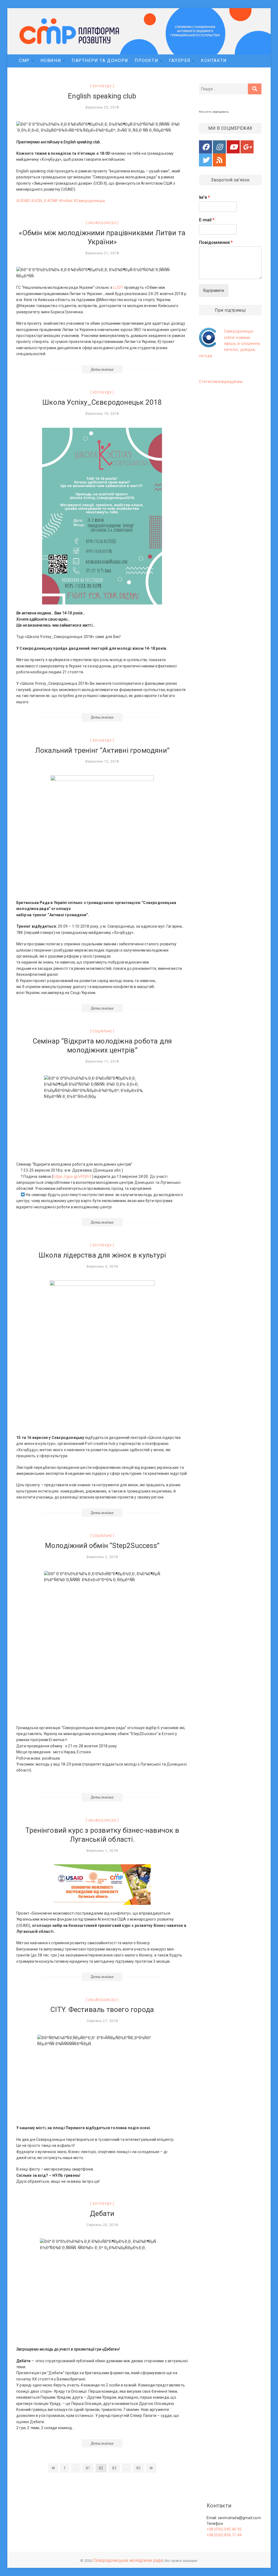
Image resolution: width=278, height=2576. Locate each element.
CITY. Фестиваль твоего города (102, 2010)
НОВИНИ (51, 61)
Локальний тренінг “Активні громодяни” (102, 750)
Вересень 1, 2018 (102, 1851)
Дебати (102, 2213)
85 (138, 2469)
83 (114, 2469)
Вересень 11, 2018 (102, 1061)
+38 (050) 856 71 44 (224, 2535)
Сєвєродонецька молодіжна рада (128, 2560)
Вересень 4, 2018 (102, 1266)
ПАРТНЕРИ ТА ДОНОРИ (100, 61)
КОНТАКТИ (214, 61)
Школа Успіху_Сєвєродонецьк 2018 (102, 402)
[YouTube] (233, 147)
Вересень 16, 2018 (102, 414)
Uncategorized (102, 223)
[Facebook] (206, 147)
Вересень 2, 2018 (102, 1557)
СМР (24, 61)
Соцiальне (102, 1031)
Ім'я (204, 197)
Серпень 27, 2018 (102, 2021)
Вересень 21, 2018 (102, 253)
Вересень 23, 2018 (102, 107)
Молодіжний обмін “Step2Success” (102, 1546)
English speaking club (102, 96)
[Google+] (247, 147)
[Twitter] (206, 160)
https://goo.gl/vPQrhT (72, 1176)
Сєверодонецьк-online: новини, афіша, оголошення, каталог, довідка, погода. (230, 343)
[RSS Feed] (219, 160)
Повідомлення (216, 242)
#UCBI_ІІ (39, 201)
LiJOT (118, 287)
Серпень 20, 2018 (102, 2225)
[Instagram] (219, 147)
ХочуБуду (102, 86)
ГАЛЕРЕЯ (180, 61)
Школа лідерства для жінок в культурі (102, 1255)
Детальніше (102, 369)
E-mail (207, 220)
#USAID (23, 201)
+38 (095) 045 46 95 (224, 2529)
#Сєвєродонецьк (89, 201)
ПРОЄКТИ (146, 61)
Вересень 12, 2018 (102, 761)
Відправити (214, 290)
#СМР (53, 201)
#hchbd (66, 201)
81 (88, 2469)
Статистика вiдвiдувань (221, 382)
